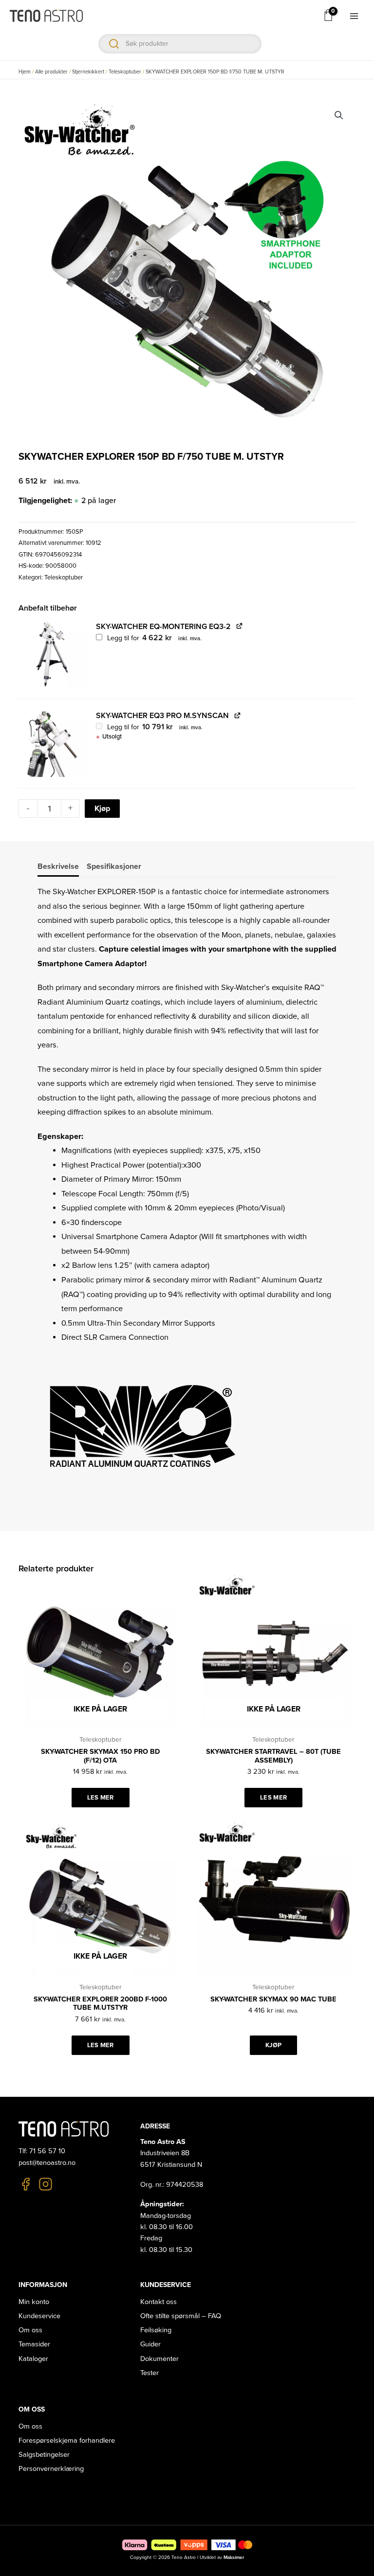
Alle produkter (51, 72)
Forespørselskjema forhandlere (67, 2441)
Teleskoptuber (125, 72)
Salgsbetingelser (44, 2455)
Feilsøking (156, 2330)
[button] (339, 115)
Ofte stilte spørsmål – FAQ (181, 2316)
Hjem (25, 72)
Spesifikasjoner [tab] (114, 866)
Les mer (101, 1798)
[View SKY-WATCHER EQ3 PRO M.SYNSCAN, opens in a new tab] (237, 715)
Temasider (34, 2344)
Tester (150, 2373)
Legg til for (153, 638)
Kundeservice (39, 2316)
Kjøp (102, 809)
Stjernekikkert (88, 72)
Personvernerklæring (51, 2469)
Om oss (30, 2330)
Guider (150, 2344)
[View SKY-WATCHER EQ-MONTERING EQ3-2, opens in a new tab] (239, 626)
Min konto (34, 2302)
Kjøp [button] (273, 2045)
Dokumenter (159, 2359)
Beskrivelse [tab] (58, 866)
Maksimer (234, 2558)
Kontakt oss (159, 2302)
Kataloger (33, 2359)
